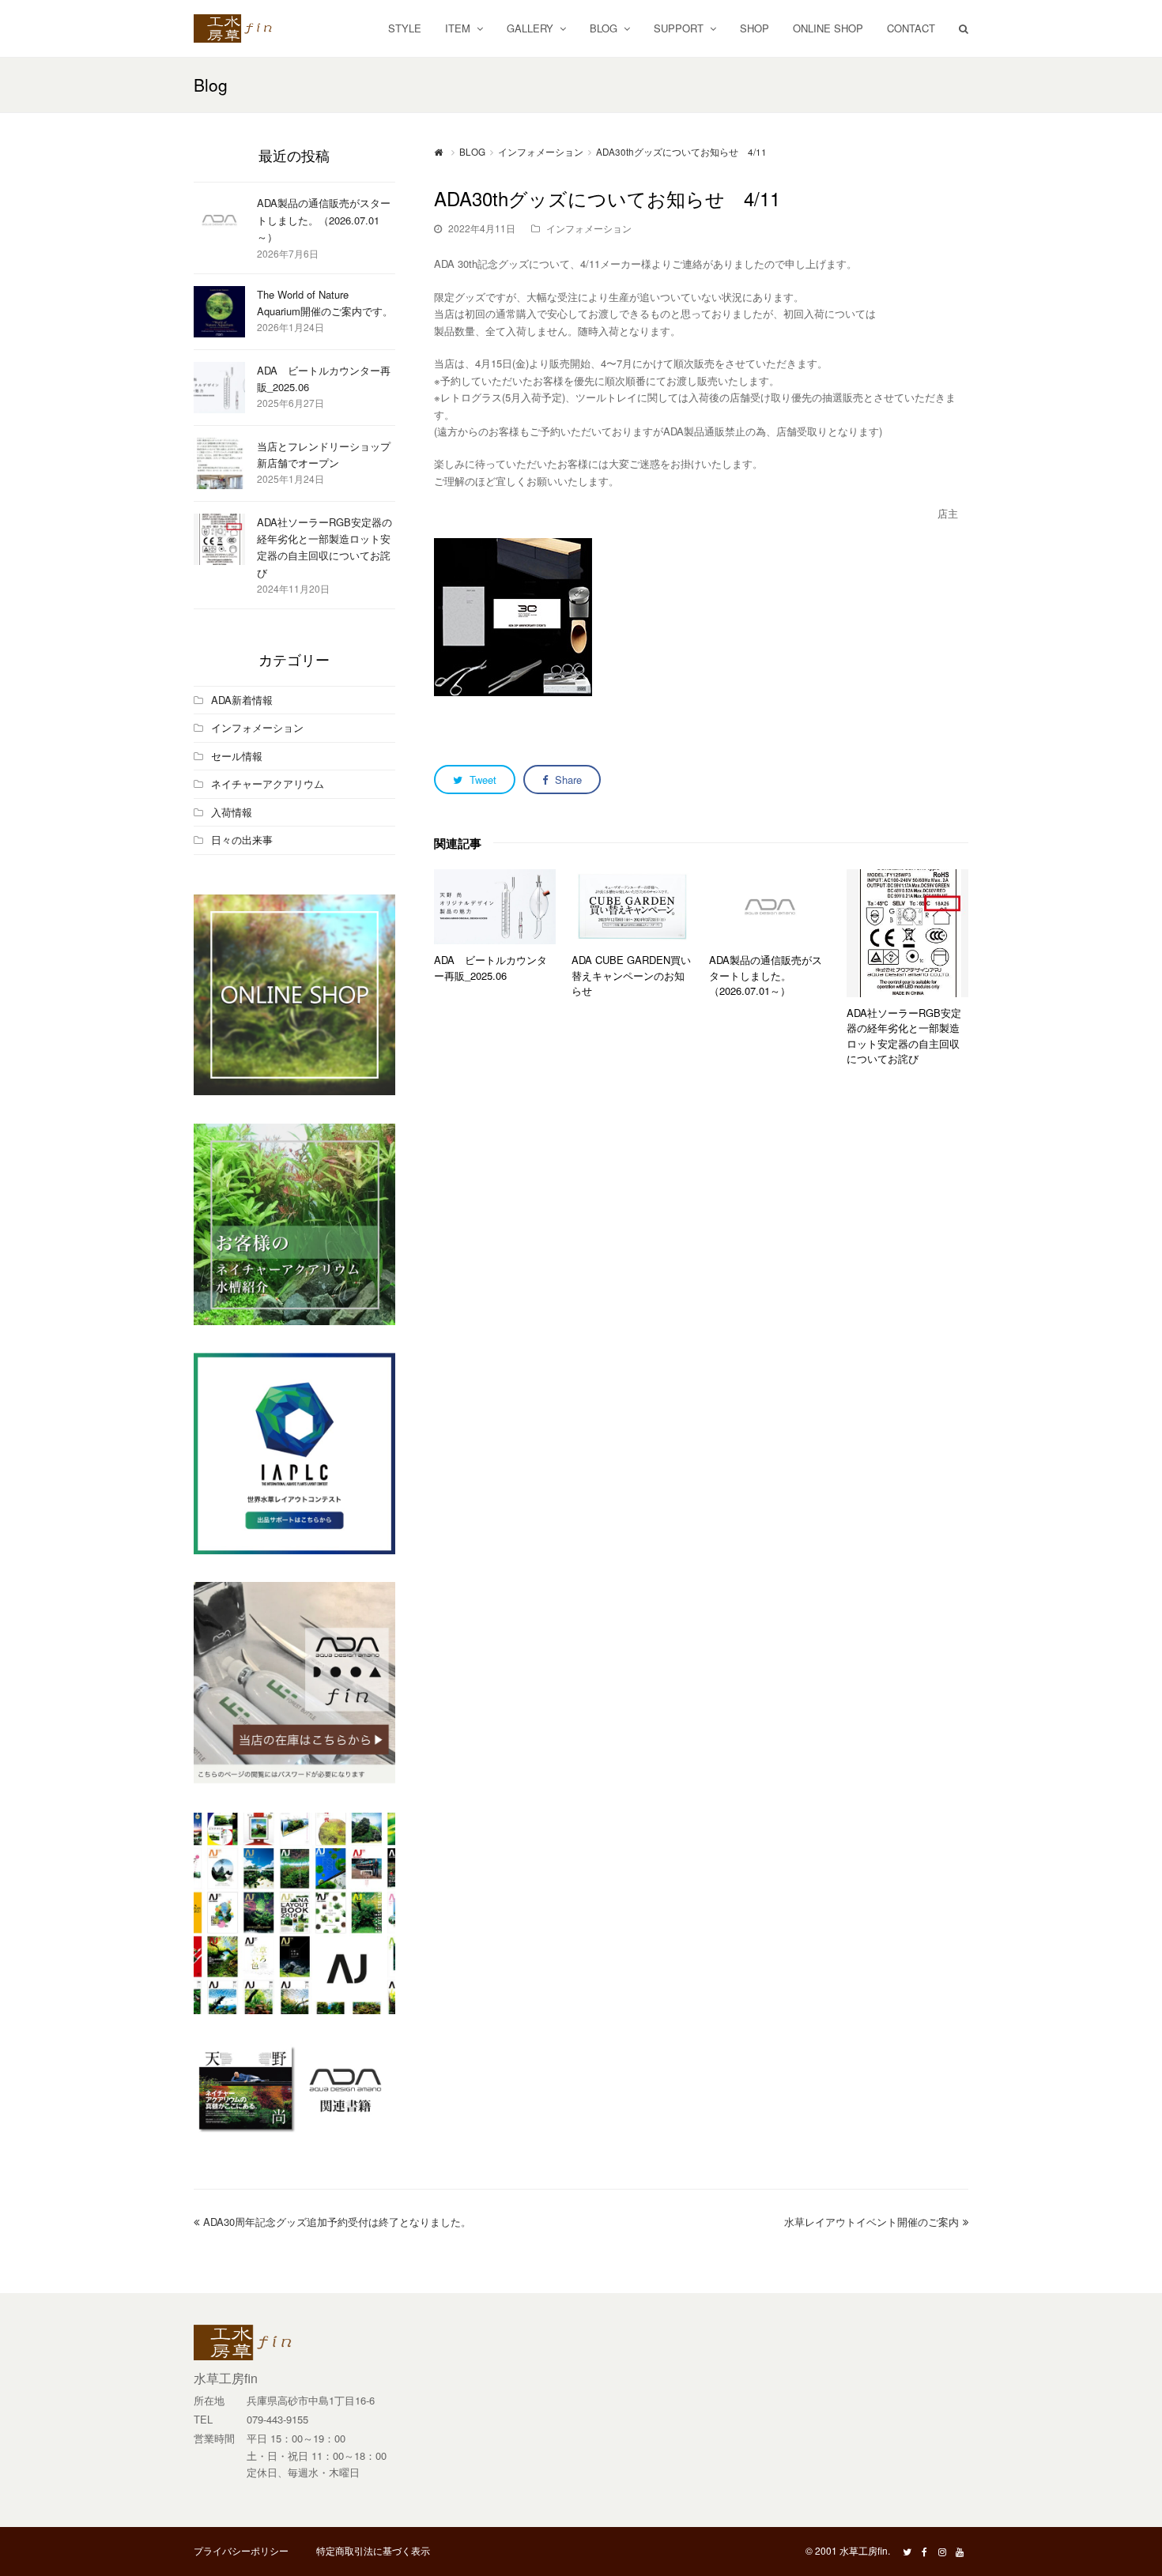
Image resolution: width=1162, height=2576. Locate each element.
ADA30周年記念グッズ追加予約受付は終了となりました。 (337, 2222)
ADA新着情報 (242, 700)
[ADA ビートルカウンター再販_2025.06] (495, 907)
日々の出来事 (242, 840)
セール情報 (237, 756)
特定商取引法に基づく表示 (373, 2550)
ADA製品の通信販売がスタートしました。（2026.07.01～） (766, 975)
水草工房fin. (865, 2550)
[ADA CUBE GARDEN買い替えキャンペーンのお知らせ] (632, 907)
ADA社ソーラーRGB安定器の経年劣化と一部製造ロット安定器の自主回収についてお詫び (904, 1036)
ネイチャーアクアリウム (268, 783)
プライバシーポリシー (241, 2550)
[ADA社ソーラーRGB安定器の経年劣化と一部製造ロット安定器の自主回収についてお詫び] (907, 933)
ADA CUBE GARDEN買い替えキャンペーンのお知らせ (631, 975)
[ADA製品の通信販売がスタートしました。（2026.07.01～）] (770, 907)
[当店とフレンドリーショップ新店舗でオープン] (219, 463)
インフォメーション (589, 228)
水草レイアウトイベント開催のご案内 (871, 2222)
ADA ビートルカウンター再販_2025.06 (490, 968)
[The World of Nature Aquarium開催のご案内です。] (219, 312)
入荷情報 (232, 812)
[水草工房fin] (241, 26)
